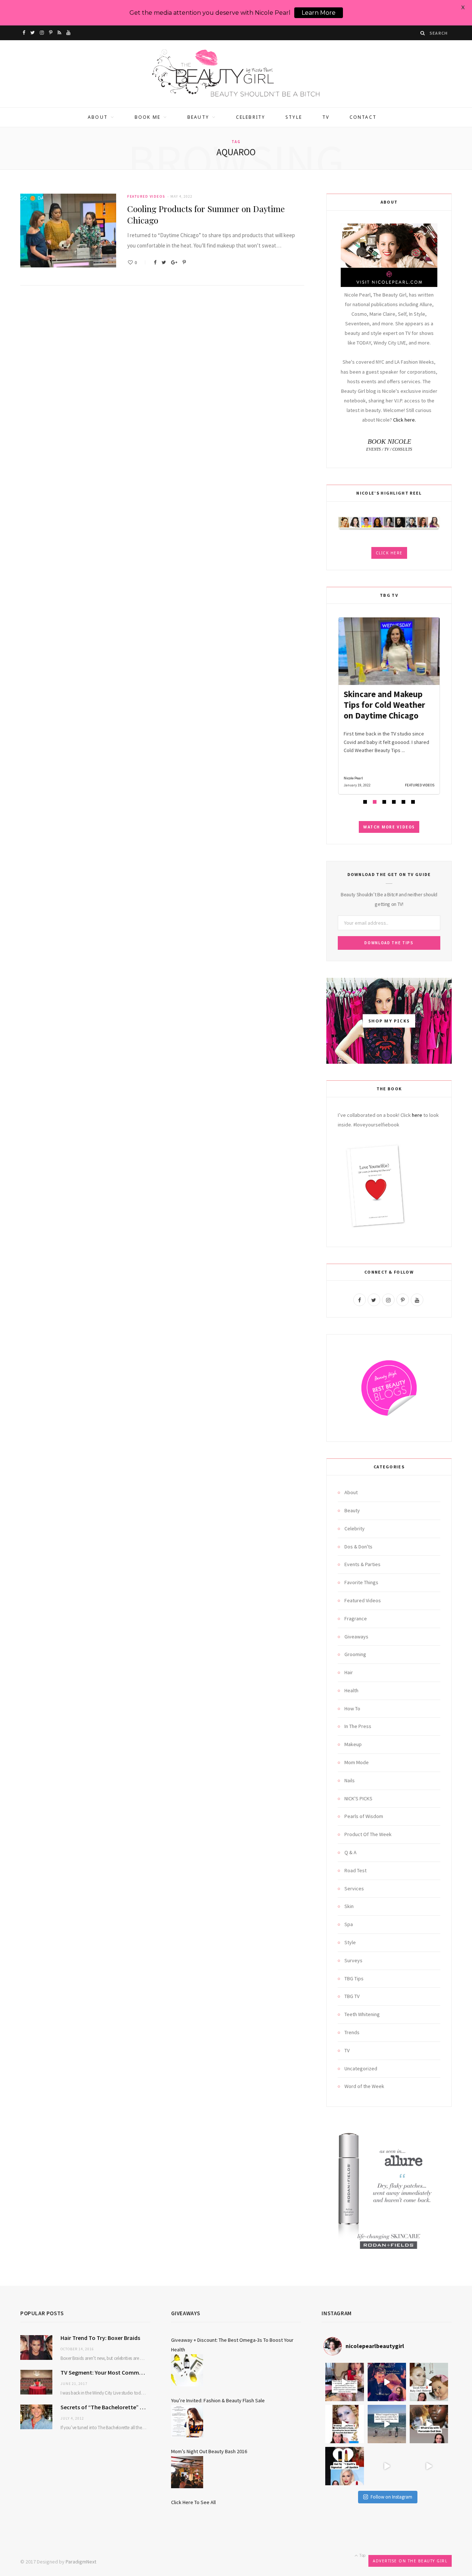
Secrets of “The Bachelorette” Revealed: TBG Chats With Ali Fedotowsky (105, 2407)
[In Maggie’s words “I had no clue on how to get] (344, 2382)
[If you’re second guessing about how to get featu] (429, 2466)
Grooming (355, 1654)
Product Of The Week (368, 1834)
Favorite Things (361, 1582)
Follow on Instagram (391, 2497)
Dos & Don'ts (358, 1547)
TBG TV (352, 1996)
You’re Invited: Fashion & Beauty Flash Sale (218, 2400)
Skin (349, 1906)
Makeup (353, 1744)
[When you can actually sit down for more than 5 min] (387, 2466)
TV (326, 117)
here (417, 1115)
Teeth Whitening (362, 2014)
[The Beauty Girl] (236, 74)
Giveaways (356, 1637)
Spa (349, 1924)
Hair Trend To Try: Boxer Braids (100, 2338)
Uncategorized (361, 2068)
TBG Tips (354, 1978)
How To (352, 1708)
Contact (363, 117)
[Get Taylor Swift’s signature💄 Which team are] (344, 2466)
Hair (349, 1672)
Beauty (198, 117)
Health (351, 1690)
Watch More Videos (389, 827)
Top (362, 2555)
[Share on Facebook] (155, 262)
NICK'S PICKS (358, 1798)
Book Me (147, 117)
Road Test (355, 1870)
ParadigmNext (81, 2562)
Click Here (389, 553)
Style (294, 117)
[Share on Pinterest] (184, 262)
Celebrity (251, 117)
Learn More (319, 13)
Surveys (353, 1960)
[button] (365, 802)
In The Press (358, 1726)
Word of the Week (364, 2086)
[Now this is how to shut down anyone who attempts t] (387, 2382)
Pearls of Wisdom (364, 1816)
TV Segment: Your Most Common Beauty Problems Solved (105, 2372)
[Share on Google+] (174, 262)
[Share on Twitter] (164, 262)
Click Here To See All (193, 2502)
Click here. (405, 420)
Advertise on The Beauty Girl (410, 2561)
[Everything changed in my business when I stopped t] (387, 2424)
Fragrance (356, 1618)
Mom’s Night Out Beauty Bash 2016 (209, 2451)
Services (354, 1888)
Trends (352, 2032)
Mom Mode (357, 1762)
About (98, 117)
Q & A (350, 1852)
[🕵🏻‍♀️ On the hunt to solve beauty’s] (429, 2424)
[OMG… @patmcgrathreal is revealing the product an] (344, 2424)
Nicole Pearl (353, 778)
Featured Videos (146, 196)
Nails (350, 1780)
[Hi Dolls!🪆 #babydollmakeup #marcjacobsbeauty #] (429, 2382)
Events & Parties (362, 1564)
